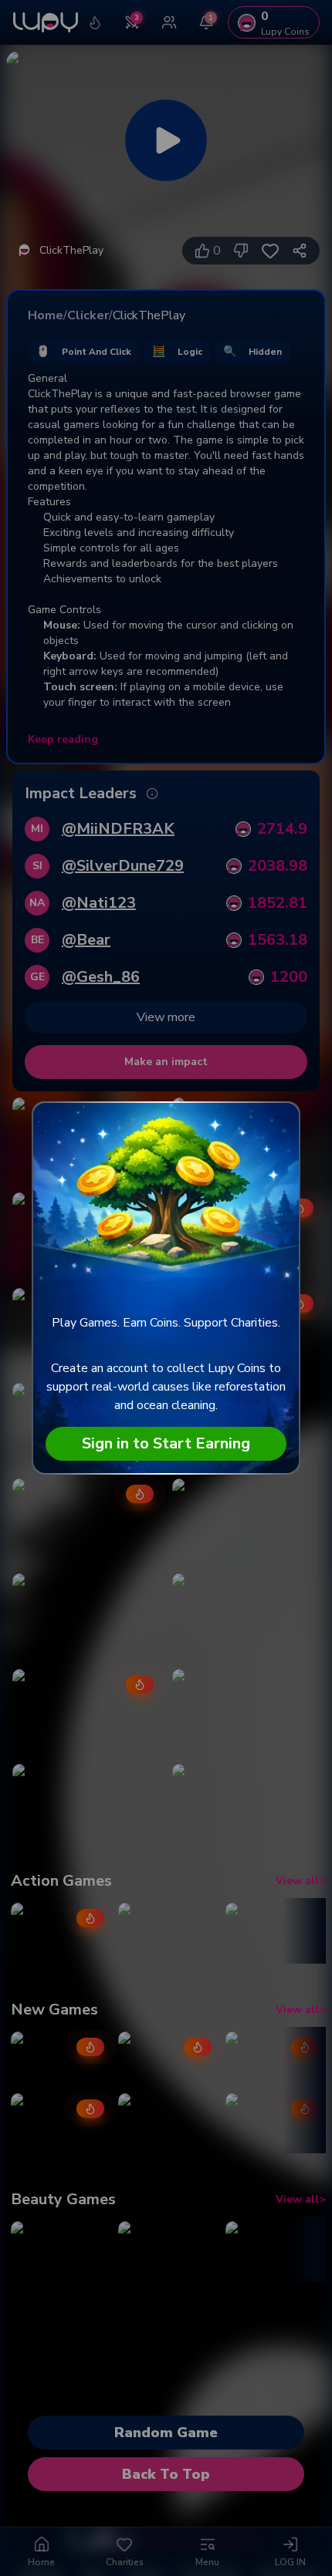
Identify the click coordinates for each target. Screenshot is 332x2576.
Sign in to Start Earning (166, 1443)
